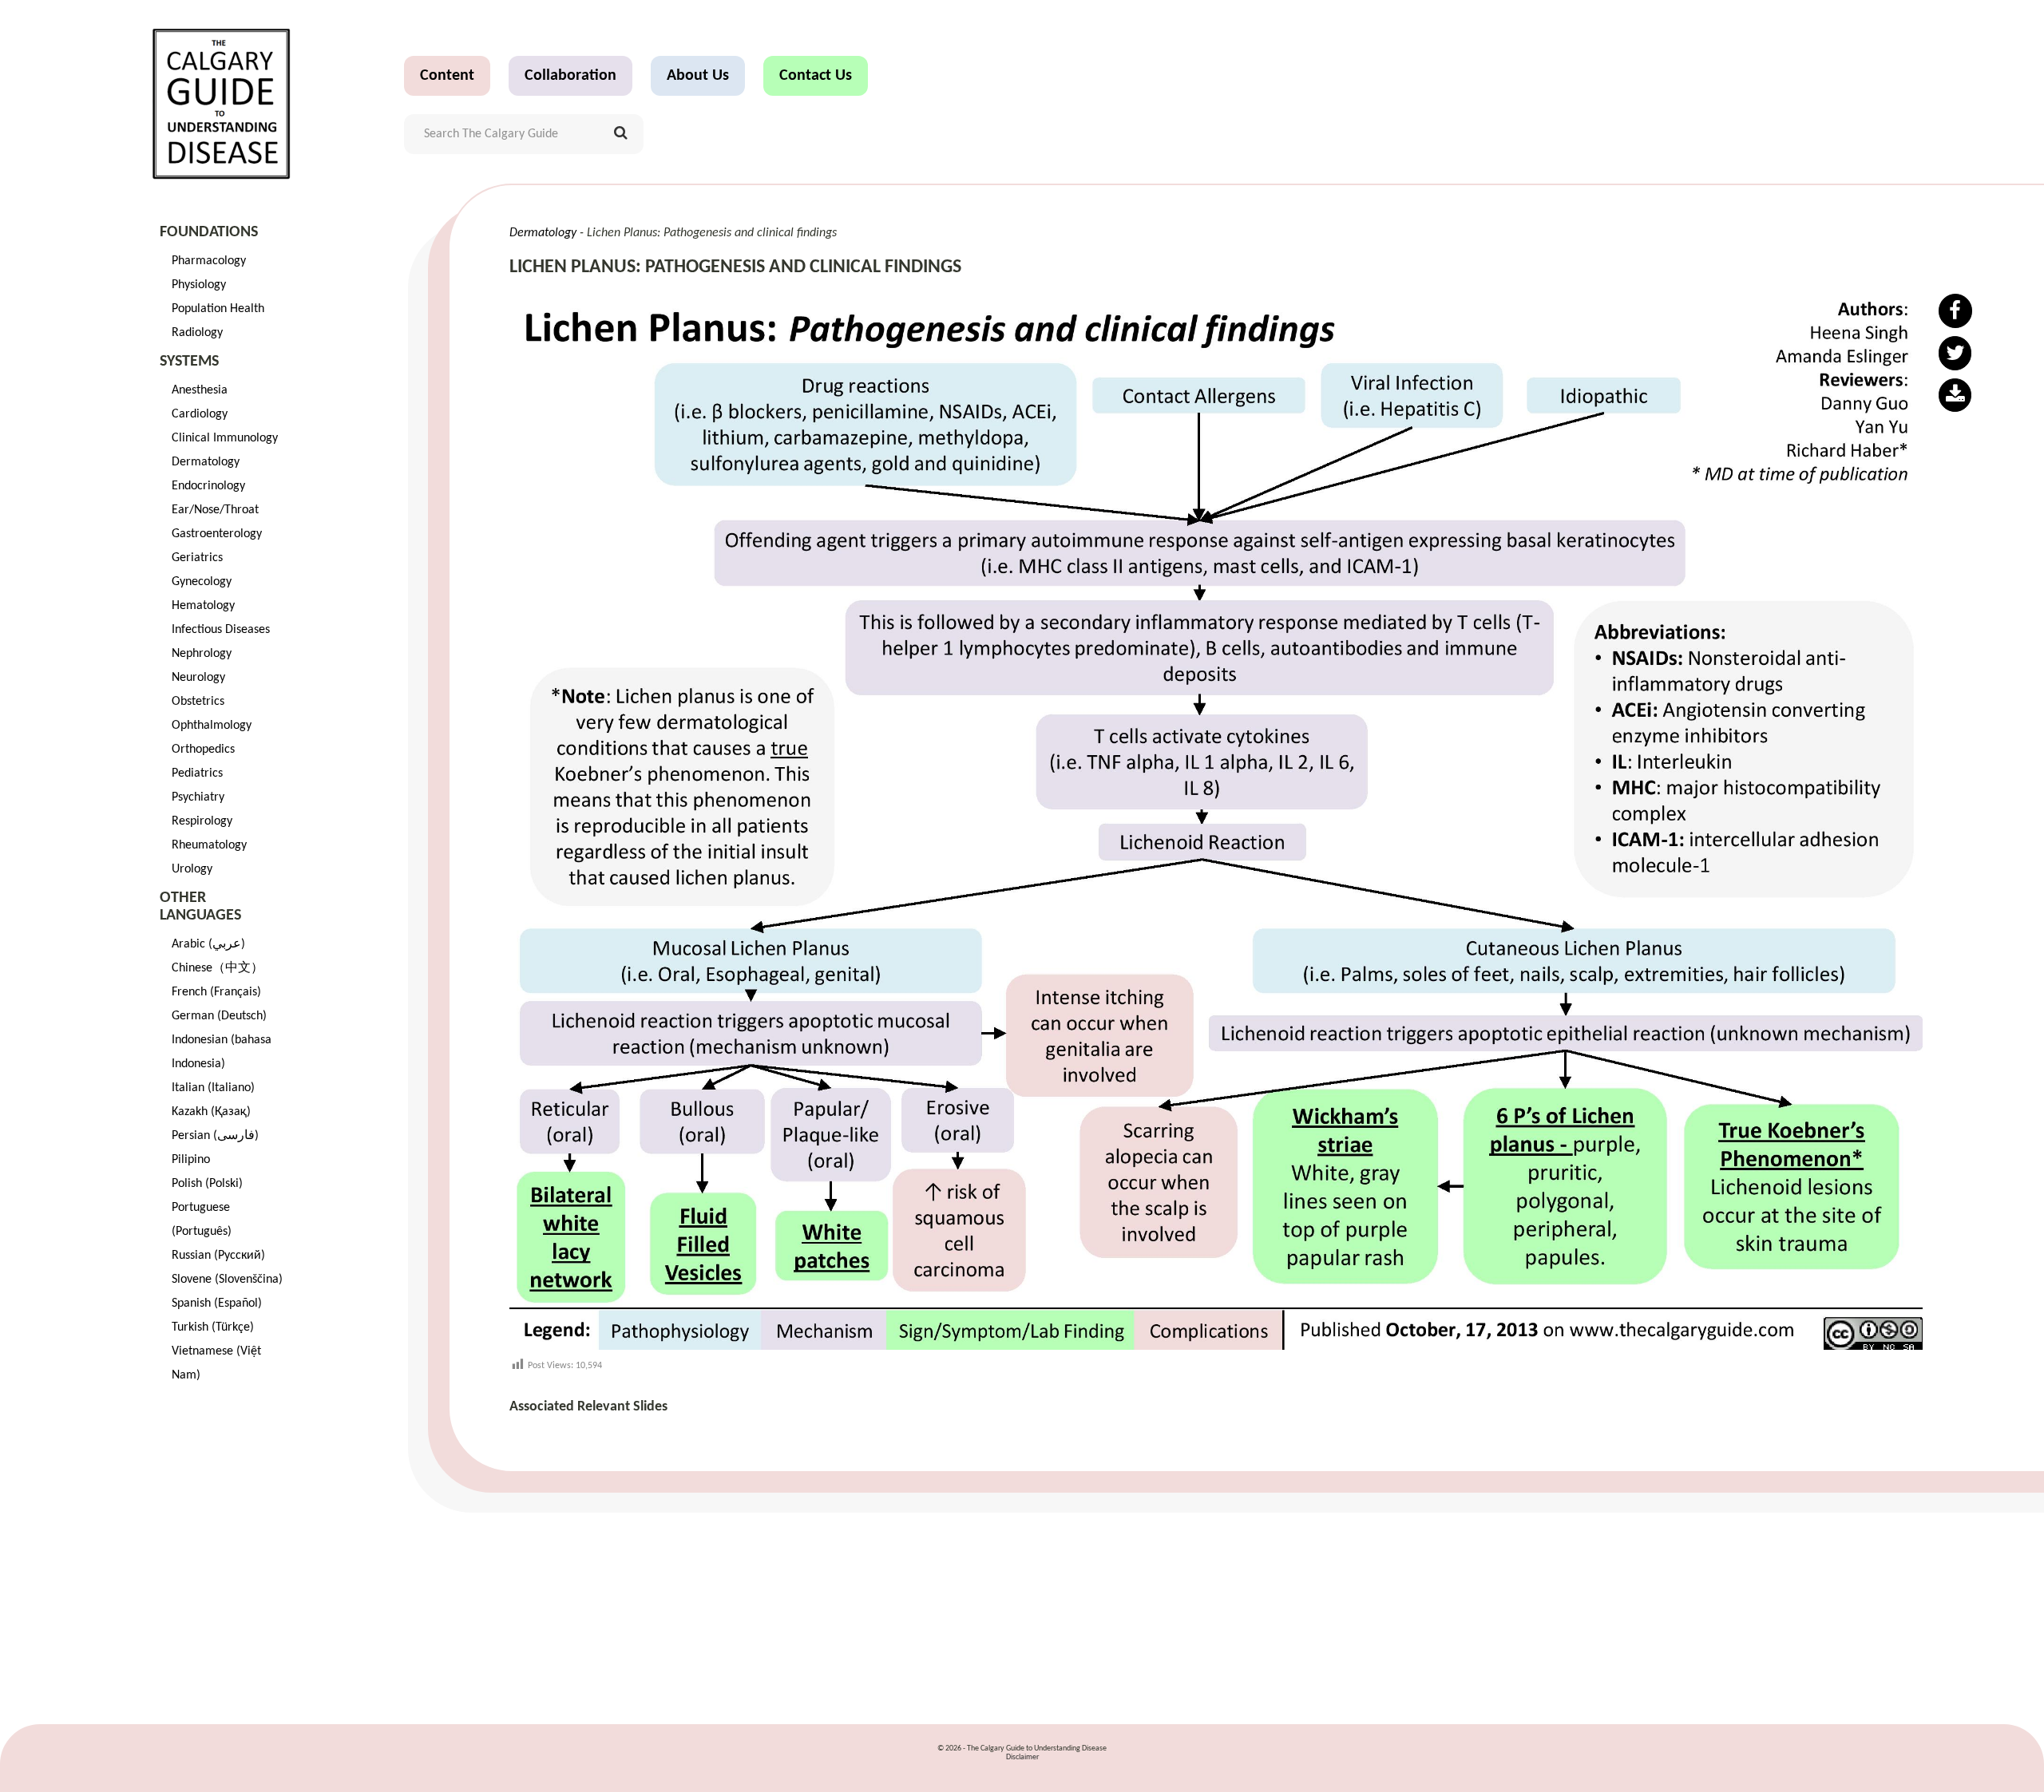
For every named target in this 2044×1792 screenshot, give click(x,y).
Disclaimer (1022, 1757)
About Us (698, 76)
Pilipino (191, 1160)
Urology (192, 869)
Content (447, 76)
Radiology (197, 333)
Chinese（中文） (218, 968)
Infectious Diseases (221, 630)
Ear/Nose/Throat (215, 510)
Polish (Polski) (207, 1184)
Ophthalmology (212, 726)
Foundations (209, 232)
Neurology (198, 678)
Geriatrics (197, 558)
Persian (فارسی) (215, 1136)
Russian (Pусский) (218, 1256)
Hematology (203, 606)
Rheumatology (209, 845)
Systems (189, 362)
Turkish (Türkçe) (213, 1327)
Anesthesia (200, 390)
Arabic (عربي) (208, 944)
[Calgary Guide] (222, 104)
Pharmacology (209, 261)
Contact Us (816, 76)
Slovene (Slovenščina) (227, 1280)
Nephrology (202, 654)
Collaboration (570, 76)
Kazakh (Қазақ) (211, 1112)
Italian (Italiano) (213, 1088)
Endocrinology (208, 486)
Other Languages (200, 907)
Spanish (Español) (217, 1303)
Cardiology (200, 414)
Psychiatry (198, 797)
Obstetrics (198, 702)
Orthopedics (203, 750)
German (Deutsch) (219, 1016)
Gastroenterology (217, 534)
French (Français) (216, 992)
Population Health (218, 309)
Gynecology (202, 582)
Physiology (199, 285)
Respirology (202, 821)
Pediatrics (197, 773)
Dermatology (206, 462)
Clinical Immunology (225, 438)
